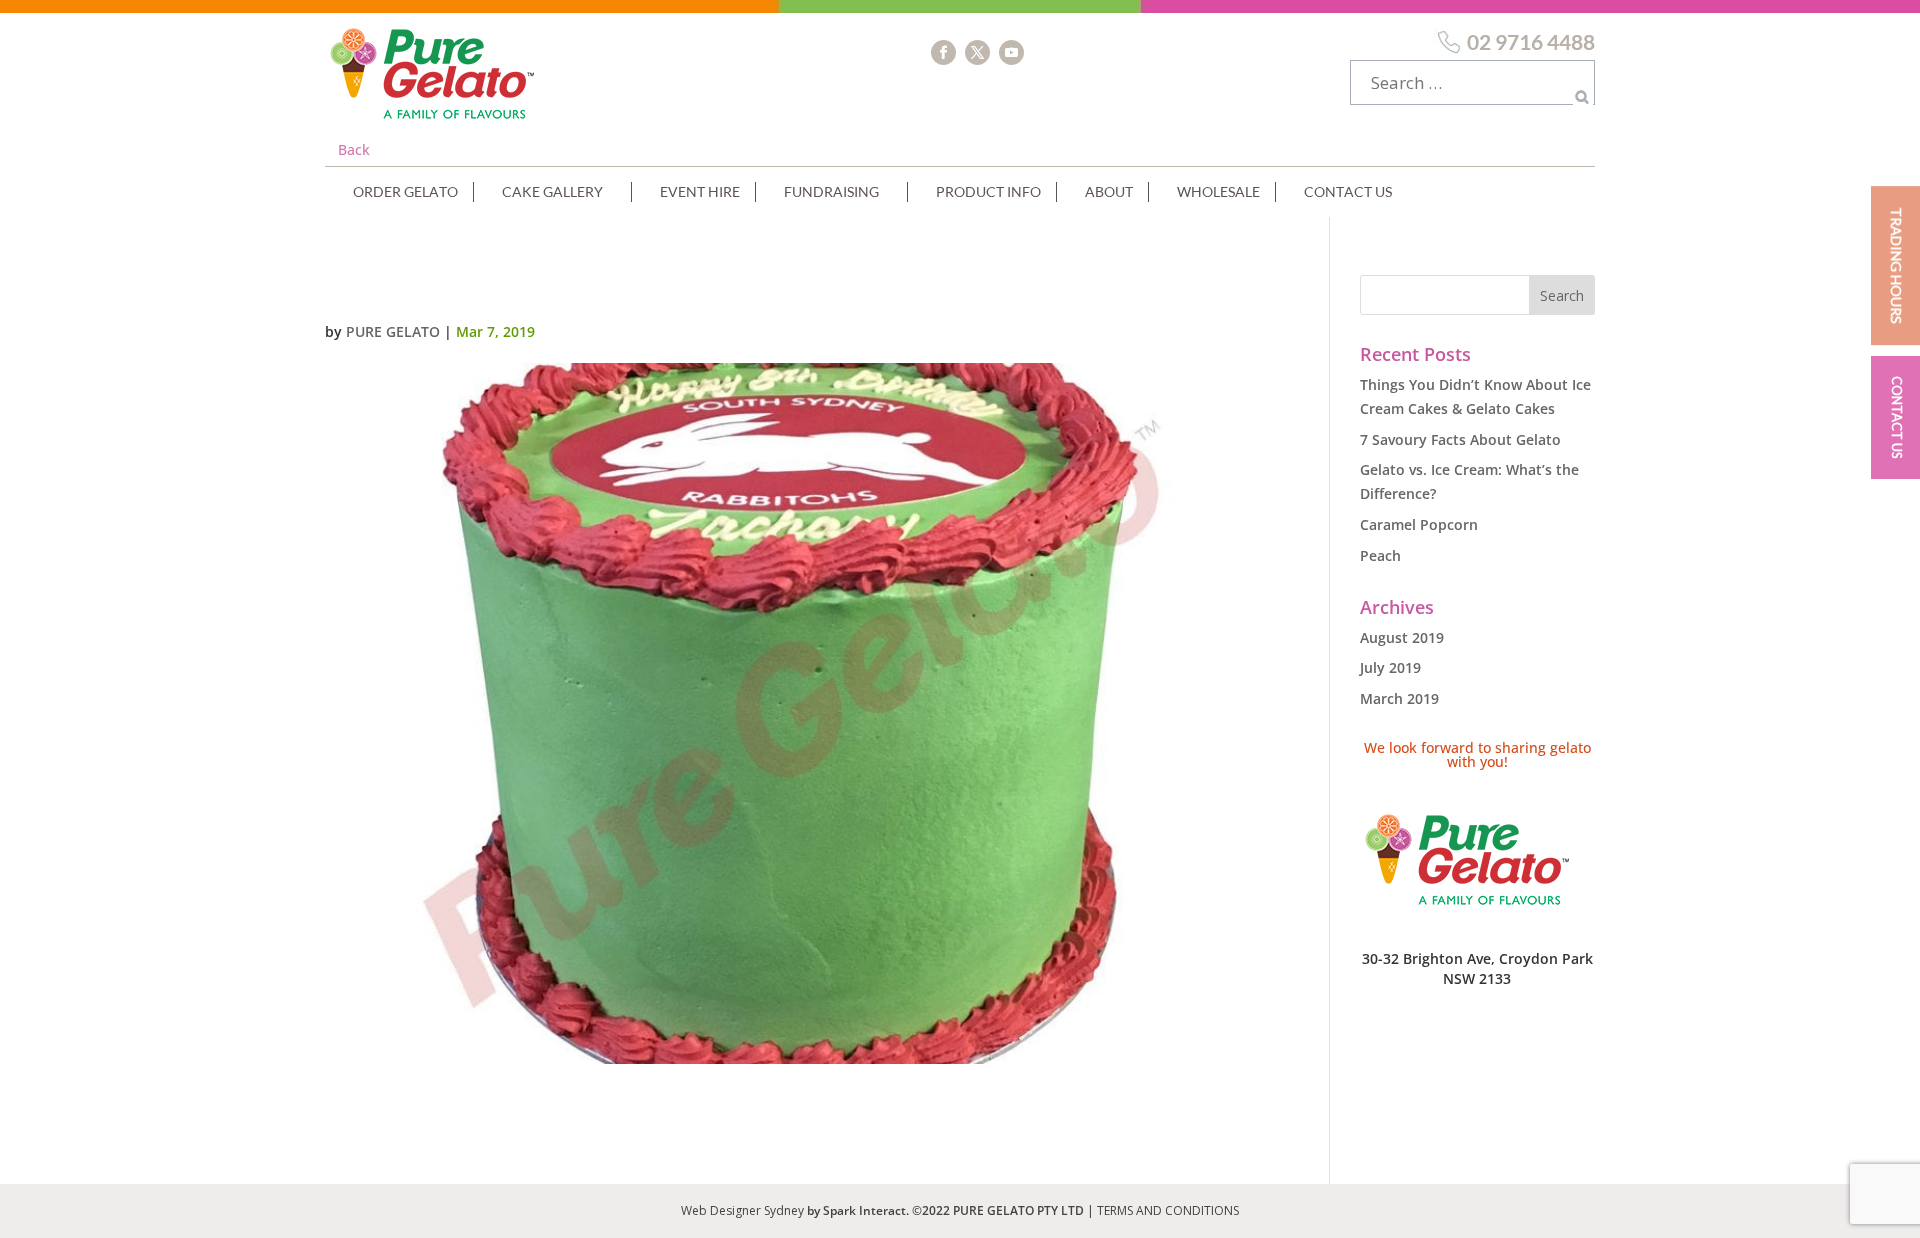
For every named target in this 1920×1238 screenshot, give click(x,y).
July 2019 (1390, 667)
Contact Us (1348, 191)
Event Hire (700, 191)
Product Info (988, 191)
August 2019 (1402, 637)
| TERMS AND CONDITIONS (1163, 1210)
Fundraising (831, 191)
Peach (1380, 555)
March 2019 (1399, 698)
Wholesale (1218, 191)
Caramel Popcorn (1419, 524)
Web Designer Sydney (744, 1210)
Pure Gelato (393, 331)
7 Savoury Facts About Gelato (1460, 439)
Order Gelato (405, 191)
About (1109, 191)
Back (354, 149)
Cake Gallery (552, 191)
